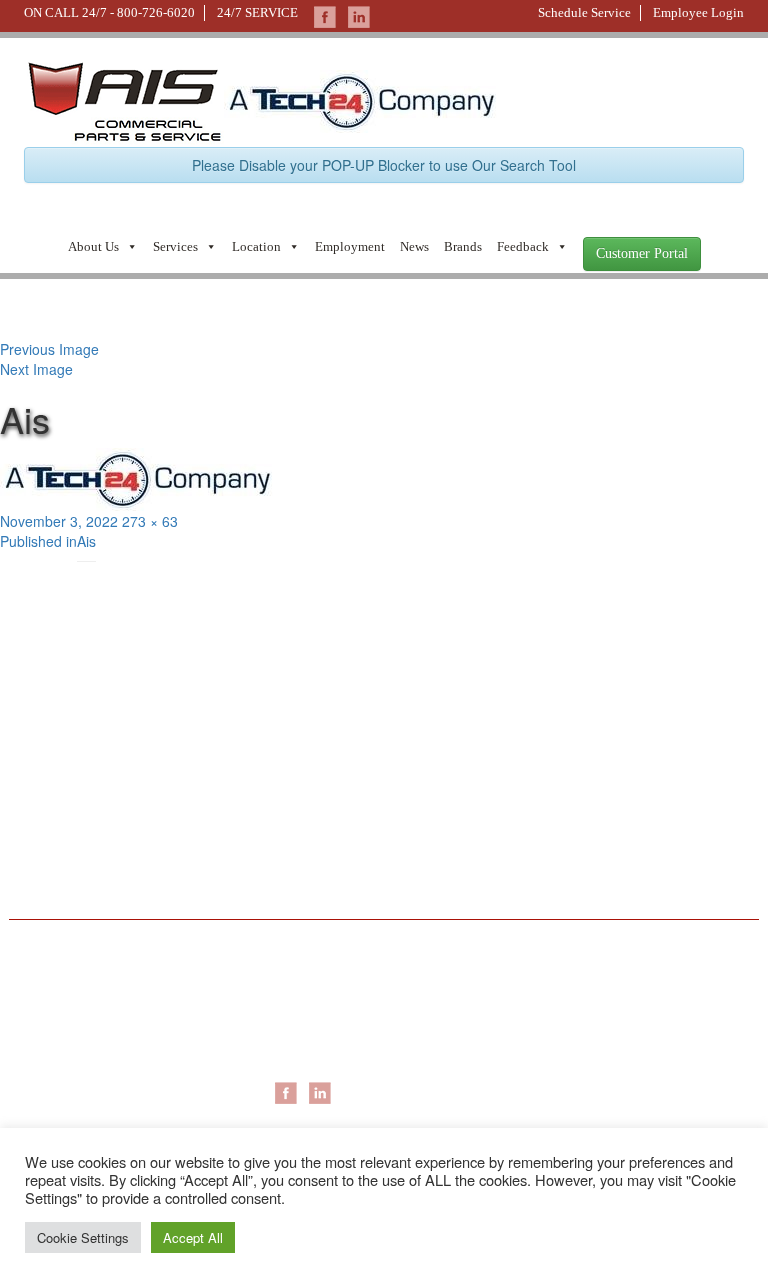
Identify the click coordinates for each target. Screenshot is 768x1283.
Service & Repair (577, 996)
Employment (350, 246)
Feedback (523, 246)
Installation (558, 1016)
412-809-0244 (63, 765)
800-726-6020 (156, 12)
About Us (93, 246)
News (414, 246)
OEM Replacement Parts (602, 1056)
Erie (286, 1016)
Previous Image (49, 349)
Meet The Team (74, 1016)
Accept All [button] (193, 1237)
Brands (463, 246)
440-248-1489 (438, 765)
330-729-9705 (63, 870)
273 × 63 (150, 521)
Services (175, 246)
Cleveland (305, 1036)
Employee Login (698, 12)
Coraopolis (308, 996)
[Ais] (360, 99)
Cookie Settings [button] (83, 1237)
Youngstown (312, 1056)
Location (256, 246)
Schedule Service (584, 12)
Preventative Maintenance (606, 1036)
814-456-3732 (438, 870)
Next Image (36, 369)
